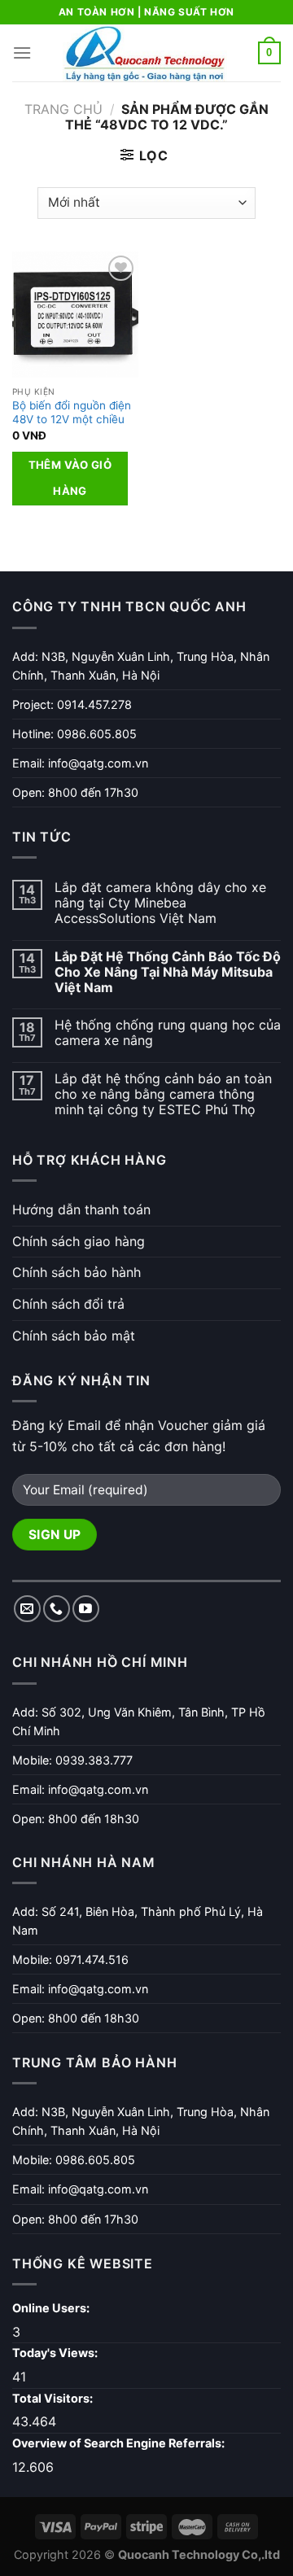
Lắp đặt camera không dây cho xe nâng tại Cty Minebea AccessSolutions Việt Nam (160, 903)
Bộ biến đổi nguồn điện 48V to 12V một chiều (72, 413)
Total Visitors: (54, 2398)
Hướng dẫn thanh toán (81, 1209)
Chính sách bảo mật (74, 1336)
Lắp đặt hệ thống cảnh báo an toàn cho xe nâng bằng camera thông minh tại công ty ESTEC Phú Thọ (163, 1094)
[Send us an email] (27, 1609)
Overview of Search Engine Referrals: (120, 2443)
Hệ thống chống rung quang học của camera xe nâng (168, 1033)
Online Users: (52, 2308)
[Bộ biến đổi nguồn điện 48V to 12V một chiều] (75, 315)
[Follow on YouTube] (86, 1609)
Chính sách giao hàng (79, 1241)
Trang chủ (63, 109)
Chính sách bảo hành (77, 1272)
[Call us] (57, 1609)
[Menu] (22, 52)
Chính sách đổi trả (68, 1304)
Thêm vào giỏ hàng (70, 478)
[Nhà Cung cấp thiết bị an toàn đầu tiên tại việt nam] (145, 53)
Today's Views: (56, 2353)
